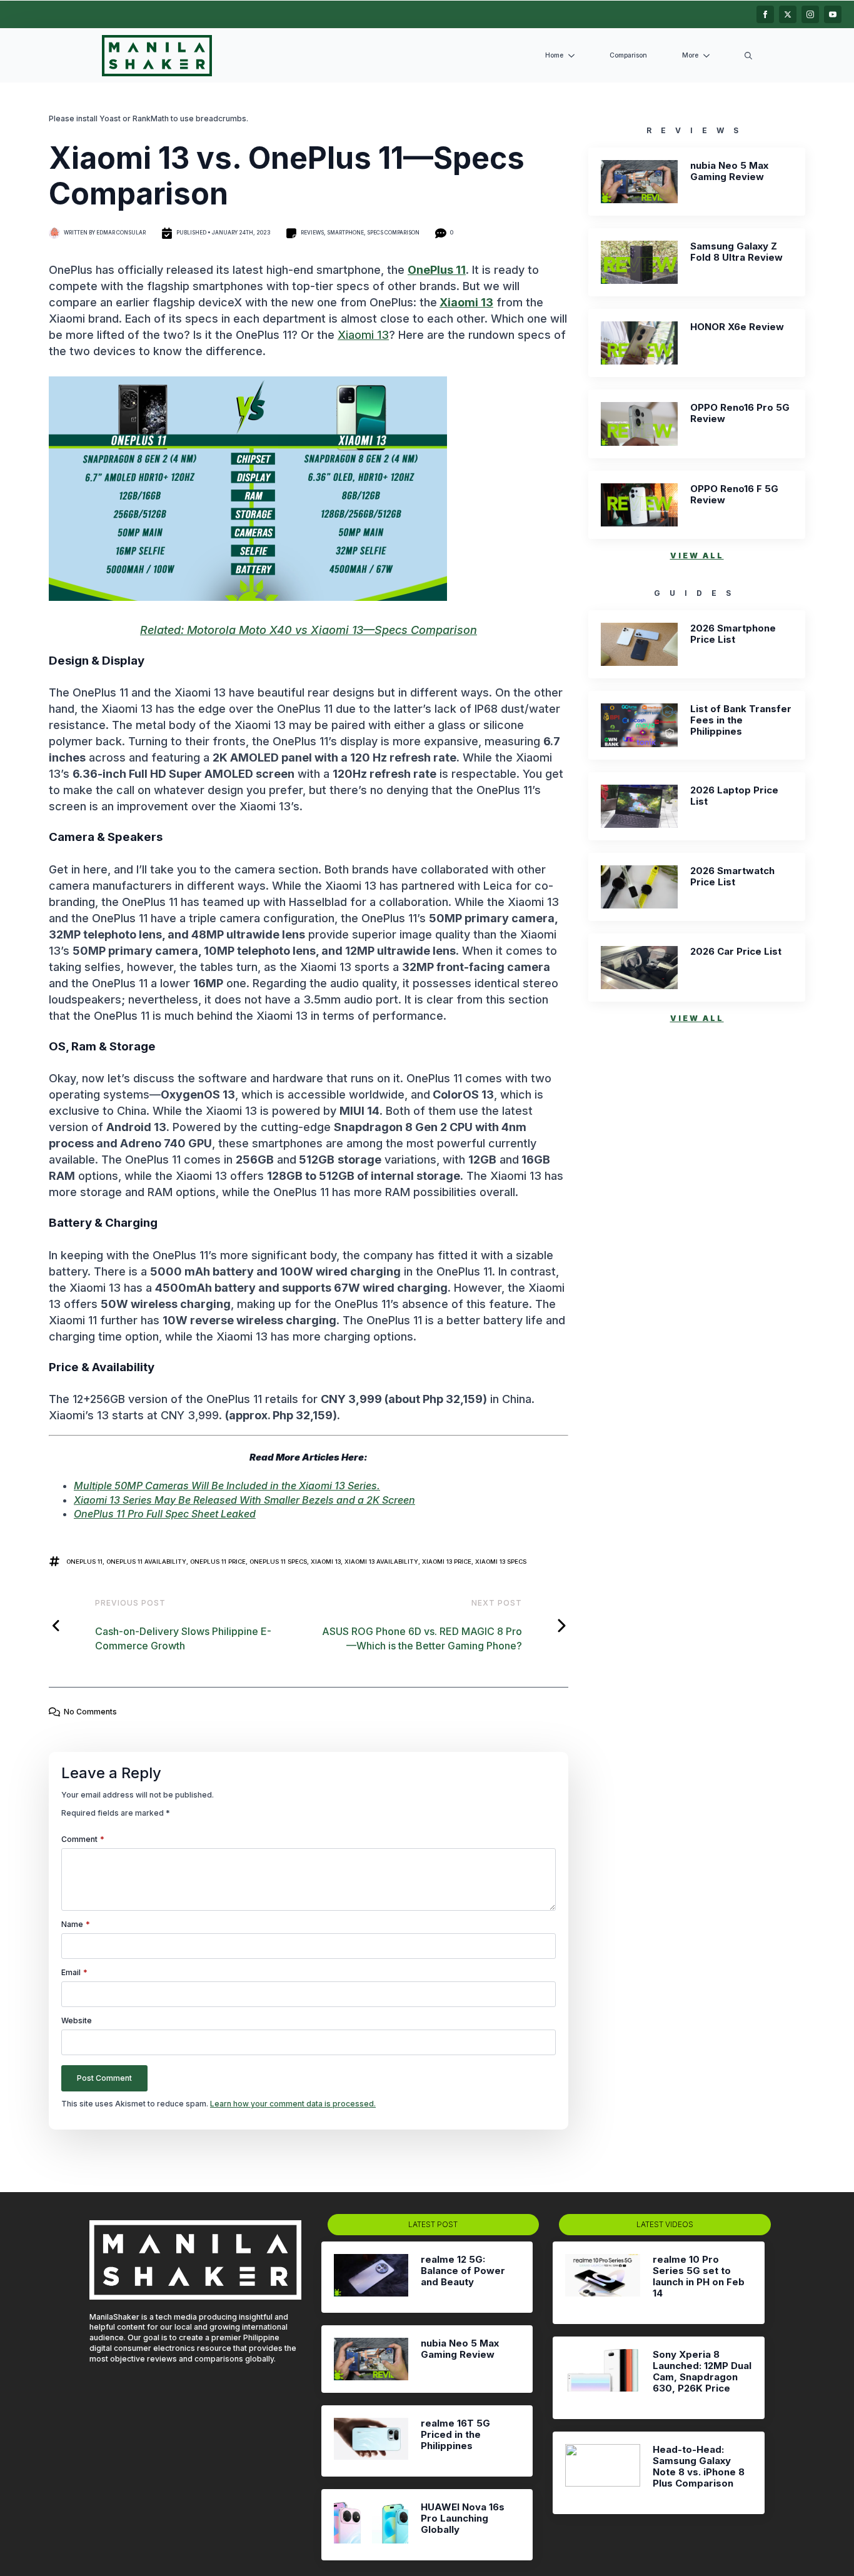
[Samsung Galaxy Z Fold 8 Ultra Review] (639, 262)
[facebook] (765, 14)
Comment (83, 1839)
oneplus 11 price (218, 1562)
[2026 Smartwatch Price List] (639, 887)
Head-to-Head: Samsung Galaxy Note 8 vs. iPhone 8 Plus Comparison (699, 2467)
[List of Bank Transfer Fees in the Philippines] (639, 725)
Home (554, 55)
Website (77, 2021)
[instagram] (810, 14)
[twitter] (788, 14)
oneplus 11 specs (278, 1562)
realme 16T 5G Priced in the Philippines (455, 2435)
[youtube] (833, 14)
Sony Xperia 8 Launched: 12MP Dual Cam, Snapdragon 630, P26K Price (702, 2372)
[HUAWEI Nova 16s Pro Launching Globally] (371, 2525)
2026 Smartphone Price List (733, 634)
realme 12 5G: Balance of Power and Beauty (463, 2271)
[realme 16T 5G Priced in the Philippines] (371, 2441)
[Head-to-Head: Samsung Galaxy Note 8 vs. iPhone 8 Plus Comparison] (602, 2473)
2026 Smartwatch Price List (732, 877)
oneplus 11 (84, 1562)
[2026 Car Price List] (639, 968)
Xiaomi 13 (466, 302)
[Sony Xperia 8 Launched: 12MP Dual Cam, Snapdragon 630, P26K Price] (602, 2378)
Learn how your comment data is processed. (293, 2104)
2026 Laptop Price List (734, 796)
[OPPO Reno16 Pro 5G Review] (639, 424)
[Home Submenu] (574, 56)
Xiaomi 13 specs (501, 1562)
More (690, 55)
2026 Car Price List (736, 952)
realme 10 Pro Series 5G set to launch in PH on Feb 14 (699, 2277)
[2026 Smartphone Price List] (639, 644)
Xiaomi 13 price (447, 1562)
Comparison (628, 55)
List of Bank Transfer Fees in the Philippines (741, 720)
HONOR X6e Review (737, 327)
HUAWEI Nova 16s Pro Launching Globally (463, 2518)
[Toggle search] (748, 56)
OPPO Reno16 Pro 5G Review (740, 413)
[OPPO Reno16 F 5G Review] (639, 505)
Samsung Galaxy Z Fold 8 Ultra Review (736, 252)
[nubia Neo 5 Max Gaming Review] (639, 182)
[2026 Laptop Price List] (639, 806)
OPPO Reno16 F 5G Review (734, 495)
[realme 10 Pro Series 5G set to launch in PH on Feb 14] (602, 2283)
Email (74, 1973)
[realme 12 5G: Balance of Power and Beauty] (371, 2277)
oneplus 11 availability (146, 1562)
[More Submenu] (709, 56)
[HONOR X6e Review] (639, 343)
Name (76, 1924)
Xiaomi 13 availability (381, 1562)
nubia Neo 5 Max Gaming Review (729, 171)
